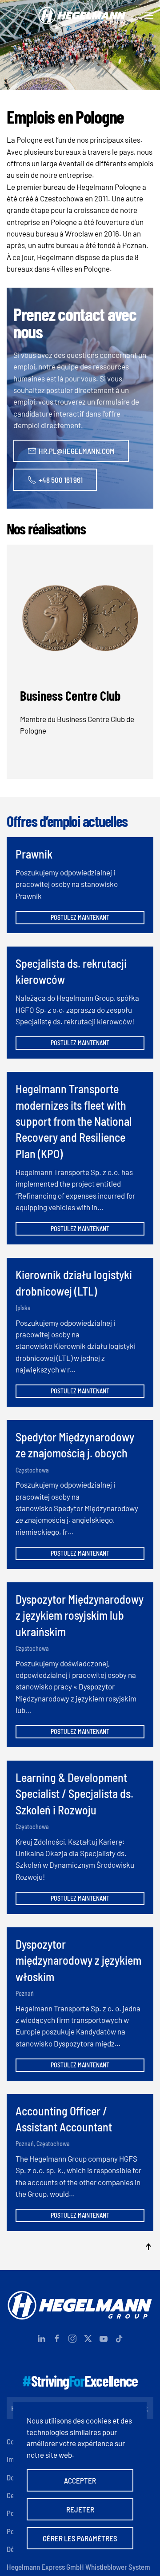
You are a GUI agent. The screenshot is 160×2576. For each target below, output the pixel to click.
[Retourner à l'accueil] (80, 16)
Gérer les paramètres (80, 2538)
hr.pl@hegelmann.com (77, 451)
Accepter (80, 2480)
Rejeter (80, 2509)
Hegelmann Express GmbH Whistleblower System (78, 2567)
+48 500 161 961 (61, 480)
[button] (149, 16)
